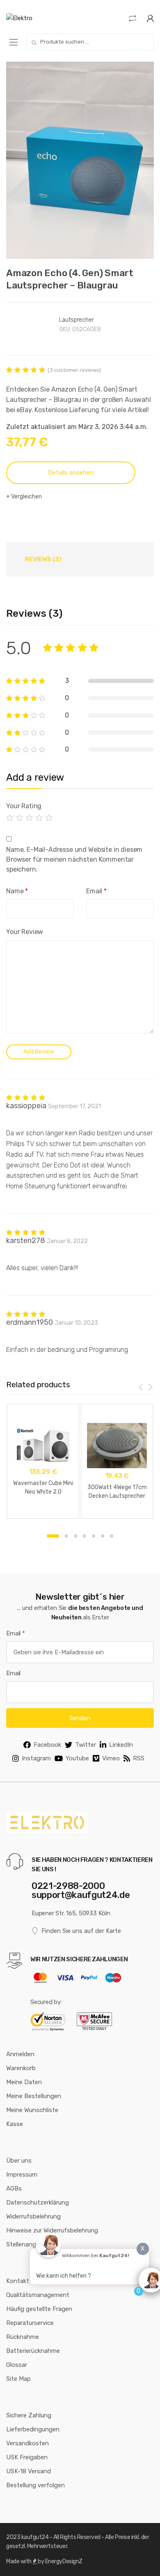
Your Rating (24, 806)
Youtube (77, 1758)
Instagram (36, 1758)
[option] (80, 160)
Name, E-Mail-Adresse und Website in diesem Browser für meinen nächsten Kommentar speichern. (74, 859)
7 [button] (112, 1536)
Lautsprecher (76, 320)
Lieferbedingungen (33, 2429)
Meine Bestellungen (34, 2096)
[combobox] (90, 42)
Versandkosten (27, 2443)
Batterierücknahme (33, 2351)
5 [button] (94, 1536)
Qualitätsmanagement (38, 2295)
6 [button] (103, 1536)
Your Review (25, 932)
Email (96, 891)
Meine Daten (24, 2082)
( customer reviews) (74, 370)
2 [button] (66, 1536)
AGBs (14, 2189)
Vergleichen (26, 497)
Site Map (18, 2379)
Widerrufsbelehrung (33, 2216)
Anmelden (20, 2054)
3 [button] (75, 1536)
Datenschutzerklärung (38, 2202)
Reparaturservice (30, 2323)
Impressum (22, 2175)
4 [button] (85, 1536)
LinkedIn (121, 1745)
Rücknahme (23, 2337)
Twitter (86, 1745)
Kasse (15, 2124)
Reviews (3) (43, 559)
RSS (139, 1758)
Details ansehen (71, 473)
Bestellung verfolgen (35, 2485)
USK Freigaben (27, 2457)
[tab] (43, 559)
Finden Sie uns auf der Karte (81, 1931)
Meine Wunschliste (32, 2110)
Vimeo (111, 1758)
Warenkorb (21, 2068)
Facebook (47, 1745)
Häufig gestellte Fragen (39, 2309)
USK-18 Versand (29, 2471)
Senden (80, 1718)
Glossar (17, 2365)
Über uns (19, 2161)
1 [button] (53, 1536)
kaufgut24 (35, 2537)
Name (17, 891)
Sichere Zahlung (29, 2415)
